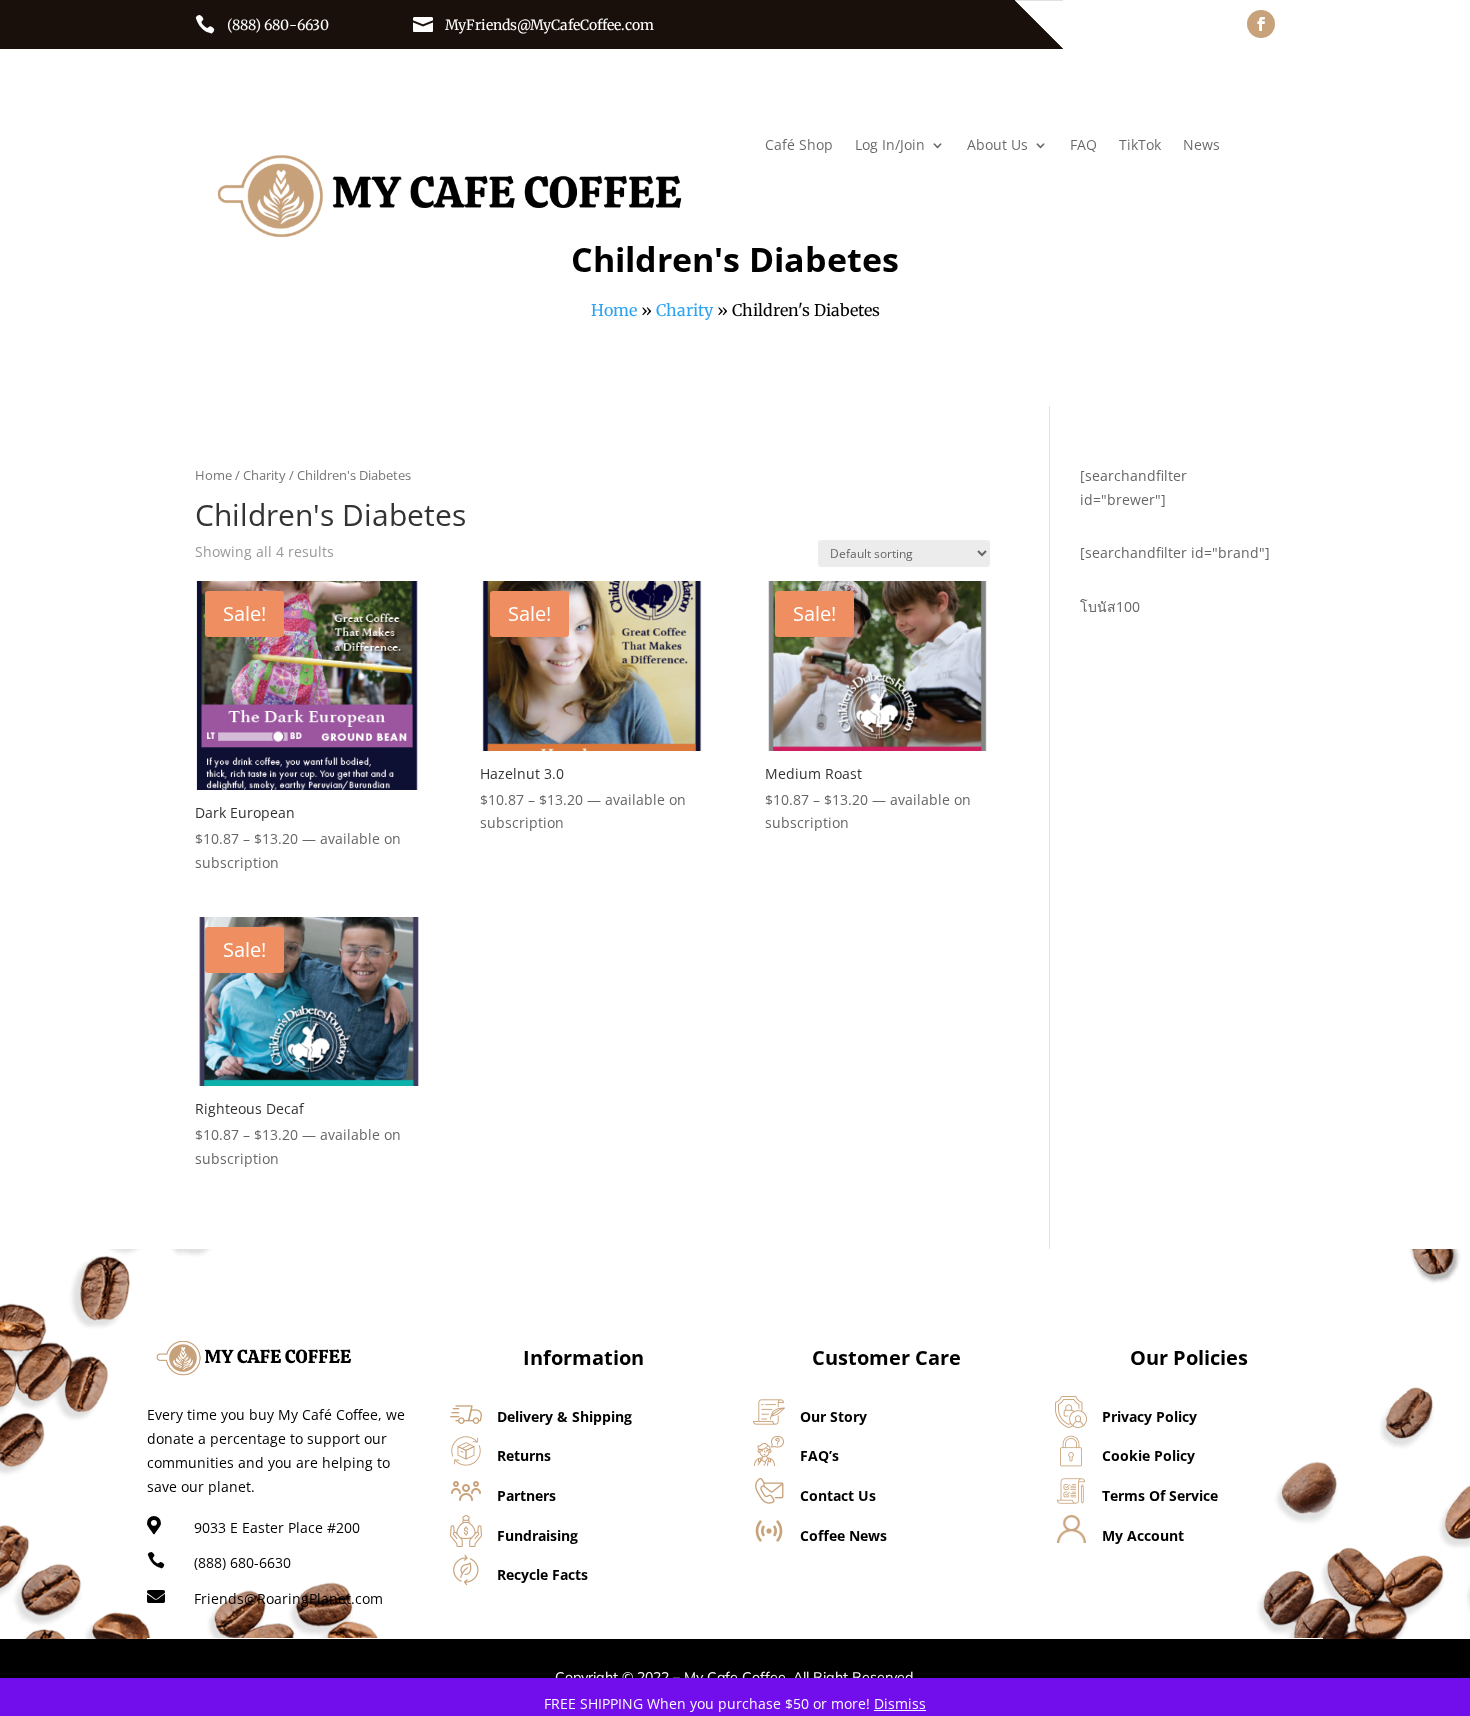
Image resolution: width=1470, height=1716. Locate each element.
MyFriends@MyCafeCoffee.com (549, 25)
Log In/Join (890, 146)
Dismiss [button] (900, 1703)
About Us (997, 146)
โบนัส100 (1110, 606)
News (1201, 146)
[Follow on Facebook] (1261, 24)
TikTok (1140, 146)
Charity (684, 310)
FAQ (1083, 146)
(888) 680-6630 (278, 25)
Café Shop (799, 146)
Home (614, 310)
